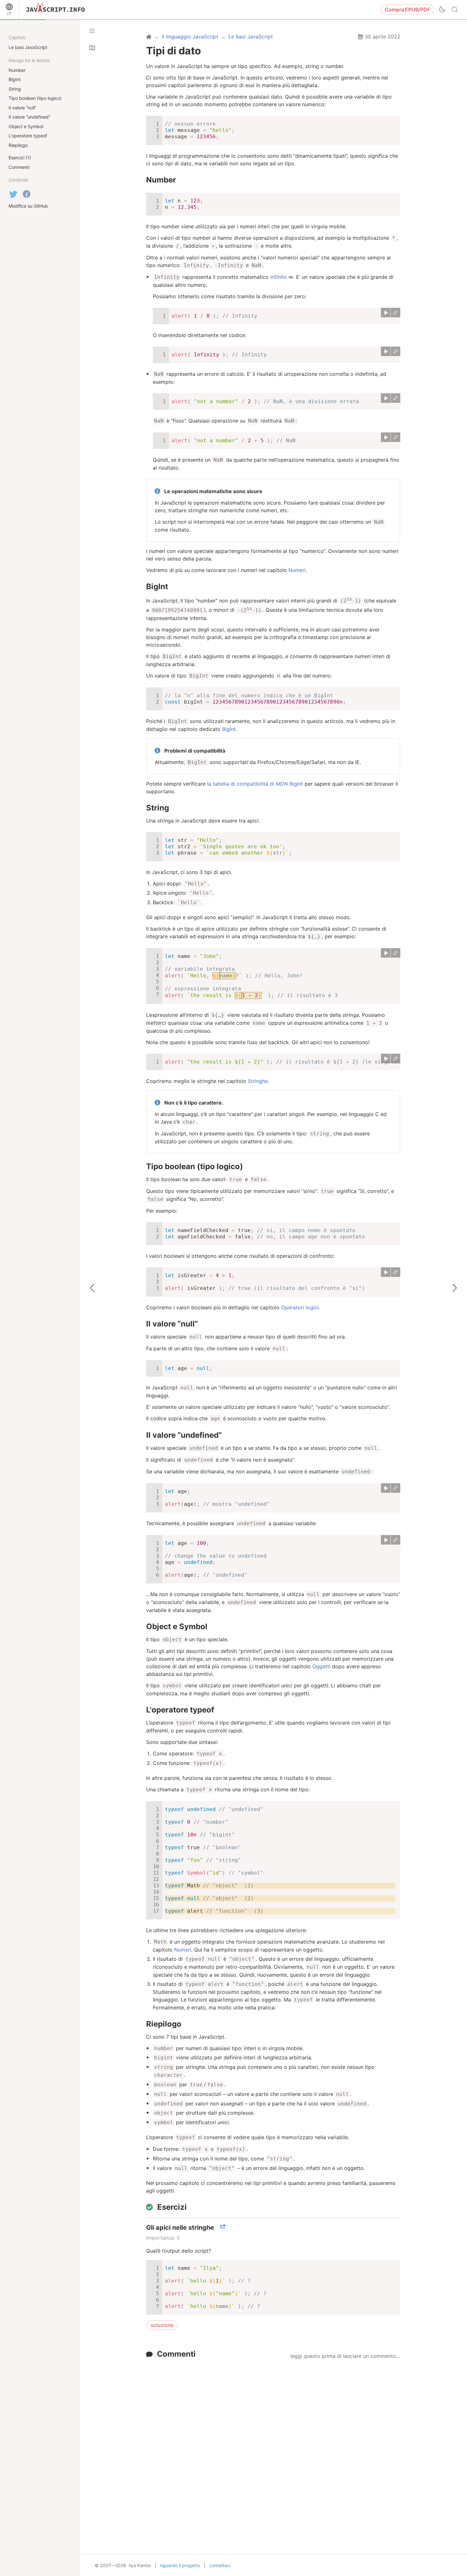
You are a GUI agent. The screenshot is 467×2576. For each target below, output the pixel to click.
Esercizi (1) (20, 158)
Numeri (297, 570)
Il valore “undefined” (184, 1435)
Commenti (176, 2354)
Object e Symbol (177, 1626)
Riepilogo (164, 2024)
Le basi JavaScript (28, 47)
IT (9, 14)
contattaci (220, 2565)
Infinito (279, 277)
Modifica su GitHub (28, 206)
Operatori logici (300, 1307)
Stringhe (258, 1081)
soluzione (162, 2325)
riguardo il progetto (180, 2565)
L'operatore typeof (180, 1710)
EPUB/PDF (407, 10)
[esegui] (386, 313)
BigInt (157, 586)
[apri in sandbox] (396, 313)
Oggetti (321, 1666)
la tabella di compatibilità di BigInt (255, 784)
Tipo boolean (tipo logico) (195, 1166)
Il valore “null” (172, 1324)
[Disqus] (273, 2442)
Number (161, 180)
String (158, 808)
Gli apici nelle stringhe (180, 2228)
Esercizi (172, 2207)
